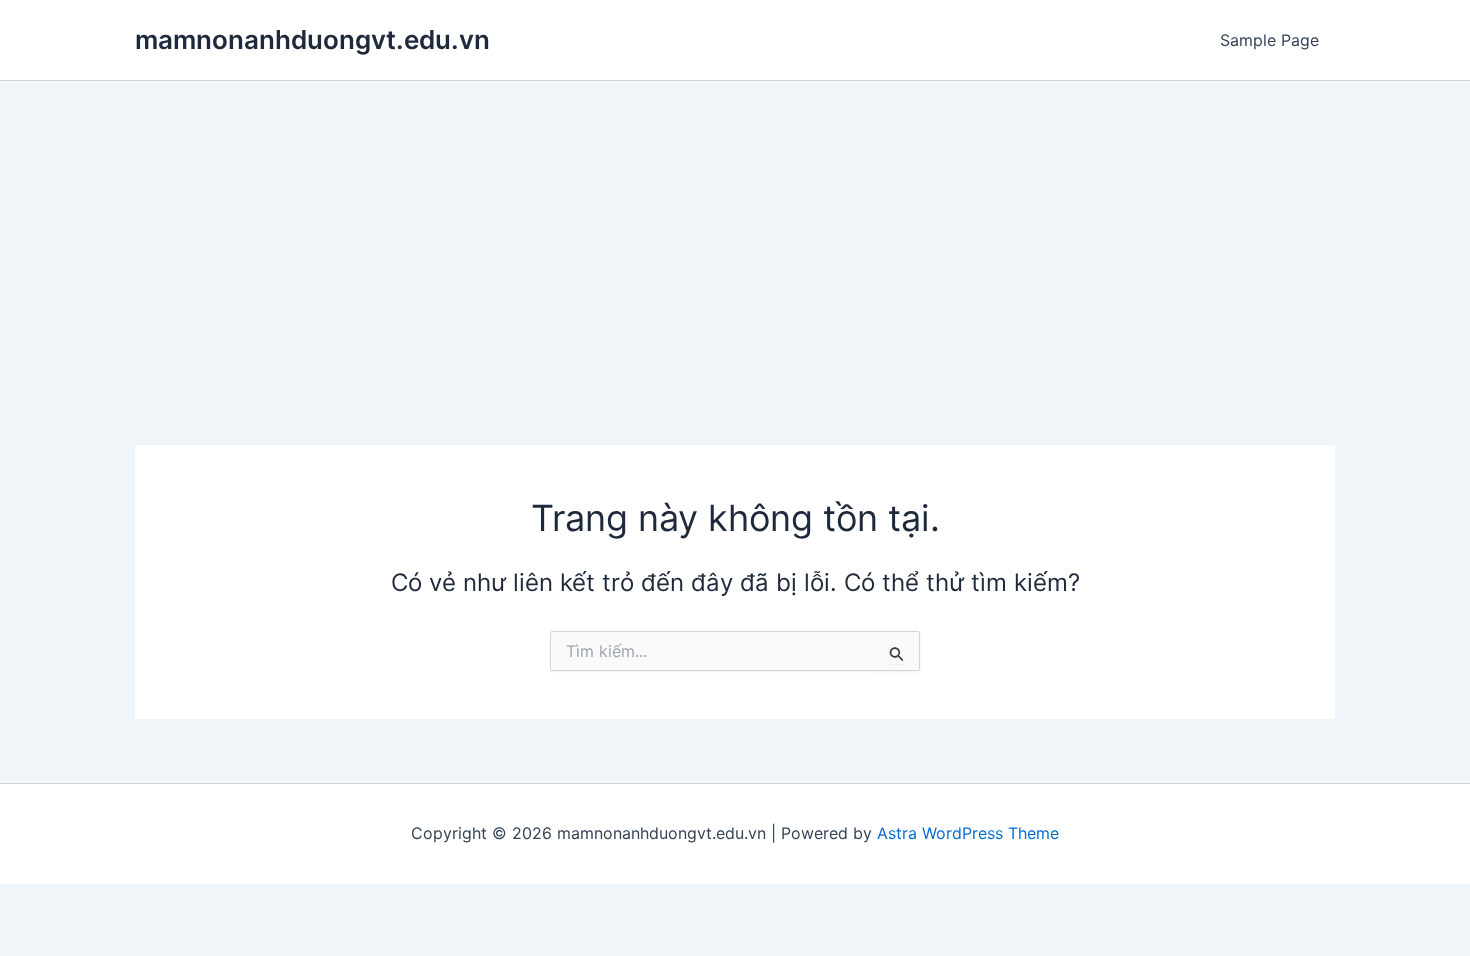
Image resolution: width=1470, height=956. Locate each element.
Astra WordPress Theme (968, 833)
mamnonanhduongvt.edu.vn (312, 39)
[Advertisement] (735, 231)
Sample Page (1269, 40)
